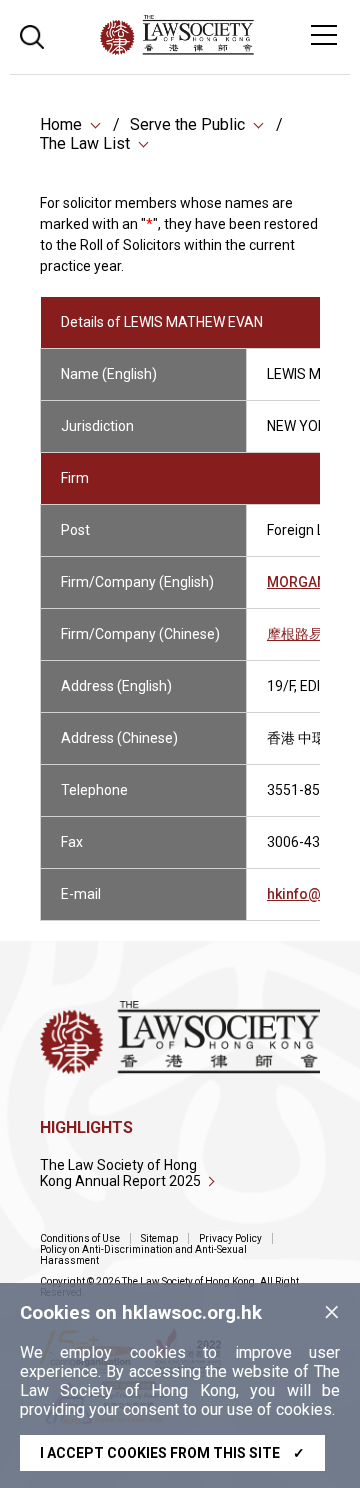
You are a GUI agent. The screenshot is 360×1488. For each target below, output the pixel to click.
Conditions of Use (80, 1238)
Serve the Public (187, 124)
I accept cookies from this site (172, 1453)
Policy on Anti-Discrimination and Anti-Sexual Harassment (143, 1255)
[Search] (32, 34)
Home (61, 124)
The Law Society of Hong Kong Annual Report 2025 (120, 1173)
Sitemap (159, 1238)
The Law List (85, 143)
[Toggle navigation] (324, 35)
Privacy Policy (230, 1238)
